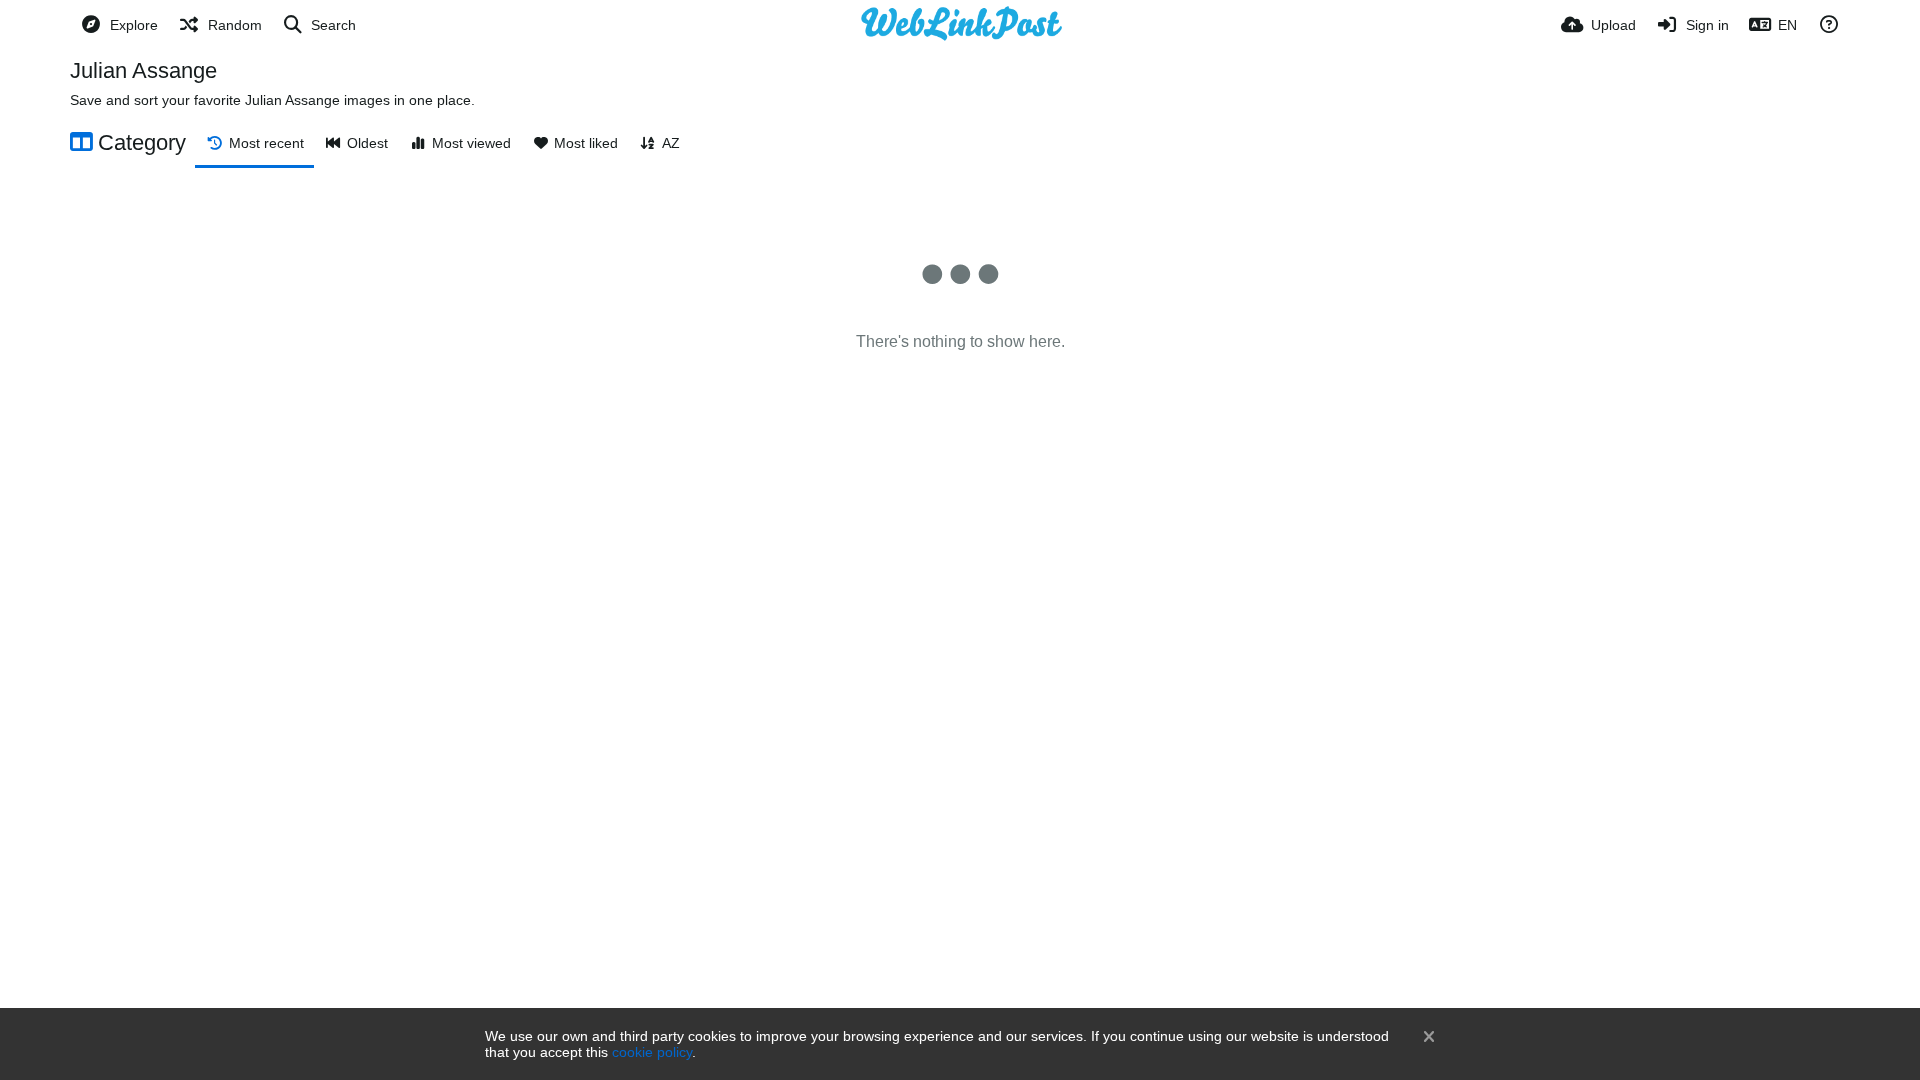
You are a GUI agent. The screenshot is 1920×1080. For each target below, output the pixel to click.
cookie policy (652, 1052)
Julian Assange (143, 70)
